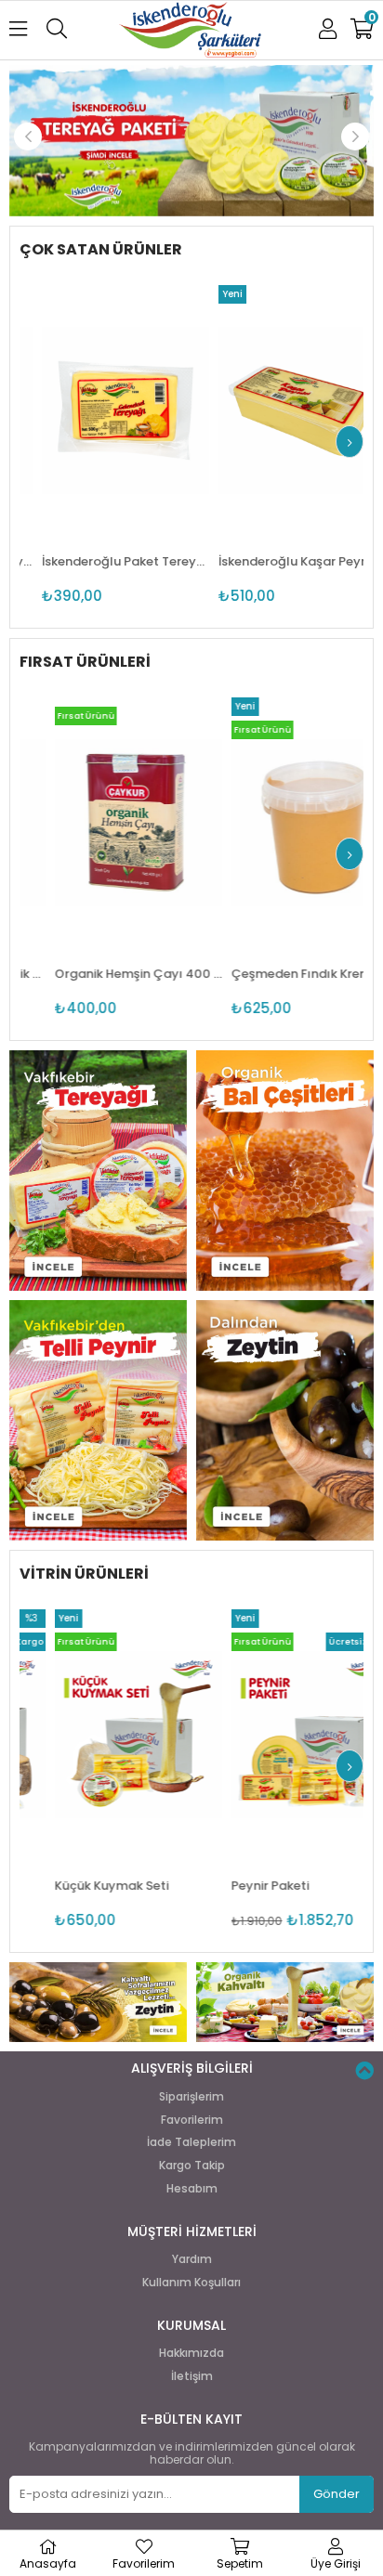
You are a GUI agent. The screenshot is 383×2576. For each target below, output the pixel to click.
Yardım (192, 2259)
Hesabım (192, 2189)
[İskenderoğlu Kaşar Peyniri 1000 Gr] (280, 410)
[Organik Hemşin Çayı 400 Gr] (105, 823)
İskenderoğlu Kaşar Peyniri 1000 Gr (280, 561)
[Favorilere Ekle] (104, 445)
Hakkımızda (191, 2353)
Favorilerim (192, 2120)
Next (355, 137)
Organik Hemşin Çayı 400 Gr (105, 974)
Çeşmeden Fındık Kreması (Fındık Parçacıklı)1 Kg (282, 974)
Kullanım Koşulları (191, 2283)
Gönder (337, 2494)
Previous (28, 137)
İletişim (192, 2376)
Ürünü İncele (137, 445)
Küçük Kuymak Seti (79, 1886)
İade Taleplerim (191, 2142)
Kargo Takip (192, 2166)
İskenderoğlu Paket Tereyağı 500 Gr (103, 561)
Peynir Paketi (237, 1886)
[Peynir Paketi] (282, 1735)
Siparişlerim (191, 2097)
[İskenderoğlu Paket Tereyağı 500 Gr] (103, 410)
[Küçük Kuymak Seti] (105, 1735)
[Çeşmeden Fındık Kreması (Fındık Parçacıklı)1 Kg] (282, 823)
